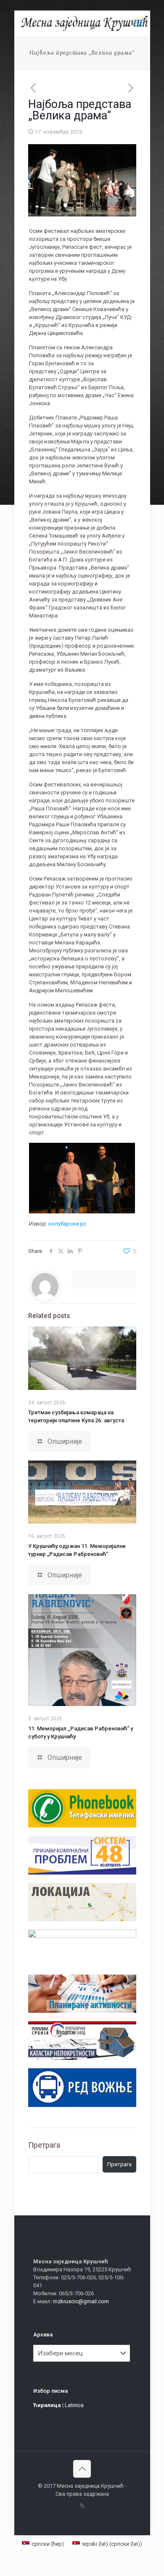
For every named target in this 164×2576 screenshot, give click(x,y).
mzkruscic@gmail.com (81, 2301)
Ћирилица (47, 2405)
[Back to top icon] (82, 2469)
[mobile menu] (139, 23)
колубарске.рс (67, 1224)
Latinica (74, 2405)
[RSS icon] (82, 2506)
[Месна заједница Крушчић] (85, 23)
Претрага (44, 2145)
